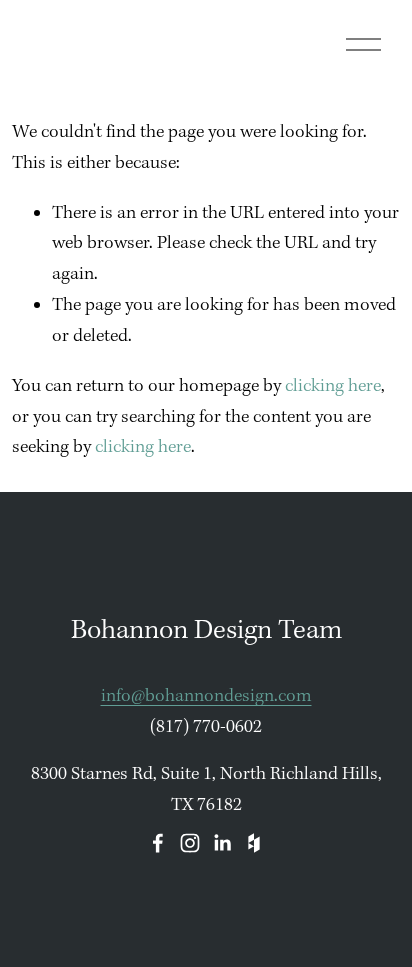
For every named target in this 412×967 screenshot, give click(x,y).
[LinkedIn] (222, 843)
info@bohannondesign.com (206, 696)
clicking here (333, 386)
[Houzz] (254, 843)
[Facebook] (158, 843)
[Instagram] (190, 843)
